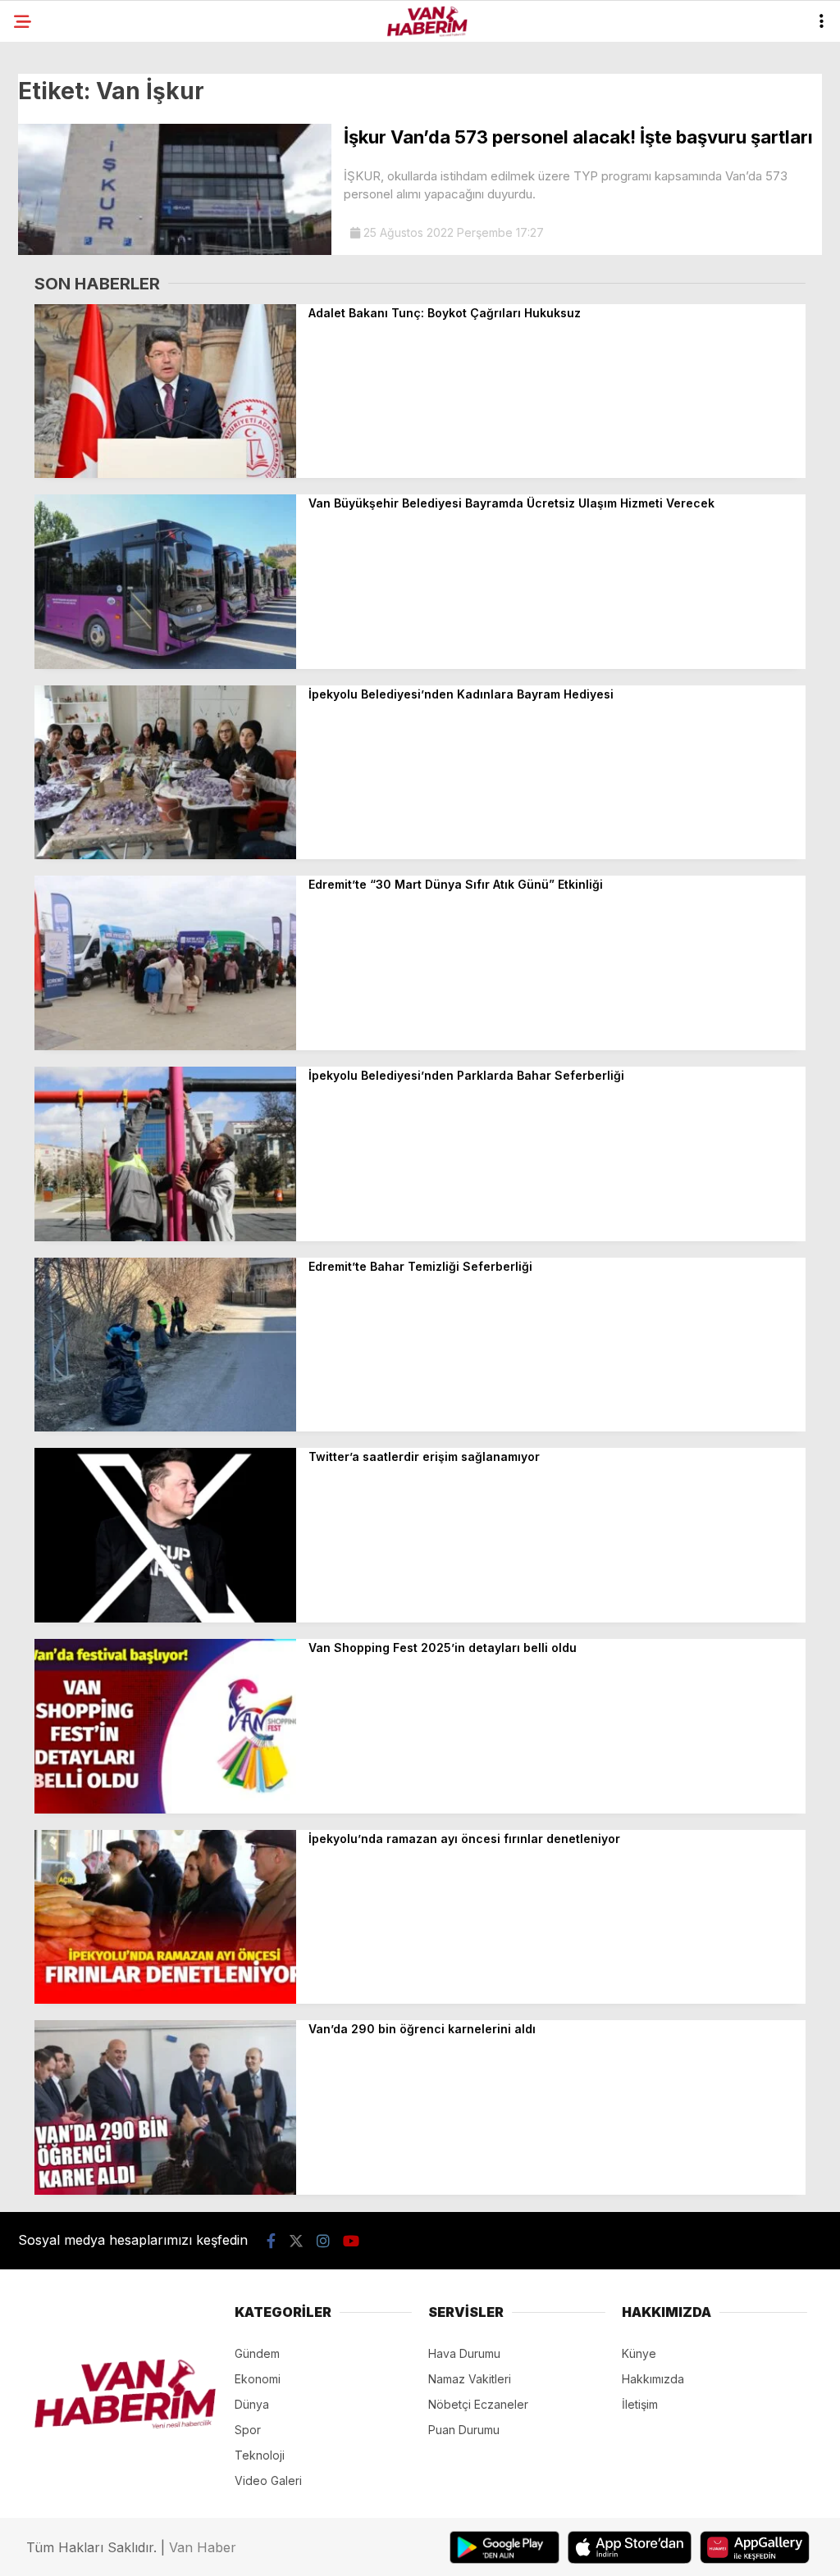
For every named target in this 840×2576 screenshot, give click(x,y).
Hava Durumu (464, 2353)
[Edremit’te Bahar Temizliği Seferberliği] (165, 1427)
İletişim (640, 2404)
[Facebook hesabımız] (271, 2241)
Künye (639, 2353)
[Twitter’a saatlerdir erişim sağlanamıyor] (165, 1618)
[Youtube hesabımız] (351, 2241)
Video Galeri (268, 2480)
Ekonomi (258, 2379)
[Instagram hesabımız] (323, 2241)
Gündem (257, 2353)
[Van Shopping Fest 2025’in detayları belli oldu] (165, 1809)
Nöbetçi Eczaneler (478, 2404)
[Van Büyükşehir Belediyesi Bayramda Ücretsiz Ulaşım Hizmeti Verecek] (165, 664)
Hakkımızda (653, 2379)
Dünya (252, 2404)
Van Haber (203, 2547)
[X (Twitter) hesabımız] (296, 2241)
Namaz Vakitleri (470, 2379)
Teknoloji (260, 2455)
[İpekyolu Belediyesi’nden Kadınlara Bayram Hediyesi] (165, 855)
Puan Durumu (464, 2430)
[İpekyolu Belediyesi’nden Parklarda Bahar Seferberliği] (165, 1237)
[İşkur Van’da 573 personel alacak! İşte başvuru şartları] (175, 250)
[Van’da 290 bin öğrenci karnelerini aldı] (165, 2190)
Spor (248, 2430)
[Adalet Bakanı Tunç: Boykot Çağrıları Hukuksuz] (165, 473)
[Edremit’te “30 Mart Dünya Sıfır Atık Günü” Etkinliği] (165, 1046)
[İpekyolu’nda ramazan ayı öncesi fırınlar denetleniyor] (165, 1999)
